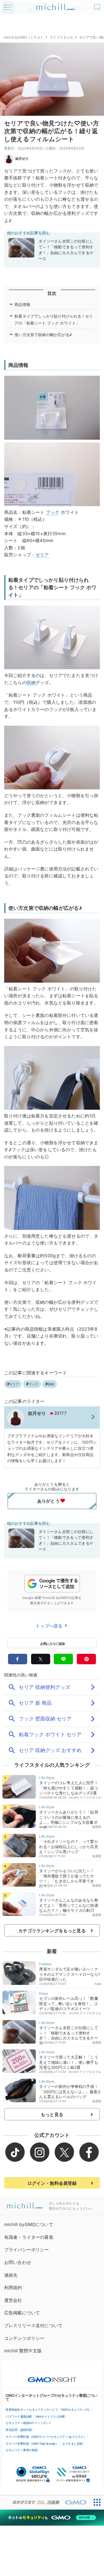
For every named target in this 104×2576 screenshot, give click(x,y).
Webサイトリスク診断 (50, 2417)
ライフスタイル (61, 37)
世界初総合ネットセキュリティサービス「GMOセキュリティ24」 (49, 2410)
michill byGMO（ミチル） (24, 37)
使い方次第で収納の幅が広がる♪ (43, 335)
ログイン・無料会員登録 (52, 2183)
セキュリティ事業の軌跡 (22, 2450)
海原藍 (97, 1827)
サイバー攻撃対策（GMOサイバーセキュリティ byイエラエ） (46, 2437)
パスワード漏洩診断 (19, 2417)
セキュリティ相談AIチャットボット (29, 2423)
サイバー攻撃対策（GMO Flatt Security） (32, 2444)
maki (98, 1984)
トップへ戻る (50, 1626)
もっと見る (52, 2114)
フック (53, 512)
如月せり (22, 159)
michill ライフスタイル (85, 1797)
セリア (42, 555)
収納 (31, 682)
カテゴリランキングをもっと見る (52, 1931)
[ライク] (98, 5)
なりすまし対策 (72, 2444)
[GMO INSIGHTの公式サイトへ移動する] (52, 2377)
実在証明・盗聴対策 (19, 2430)
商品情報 (22, 304)
